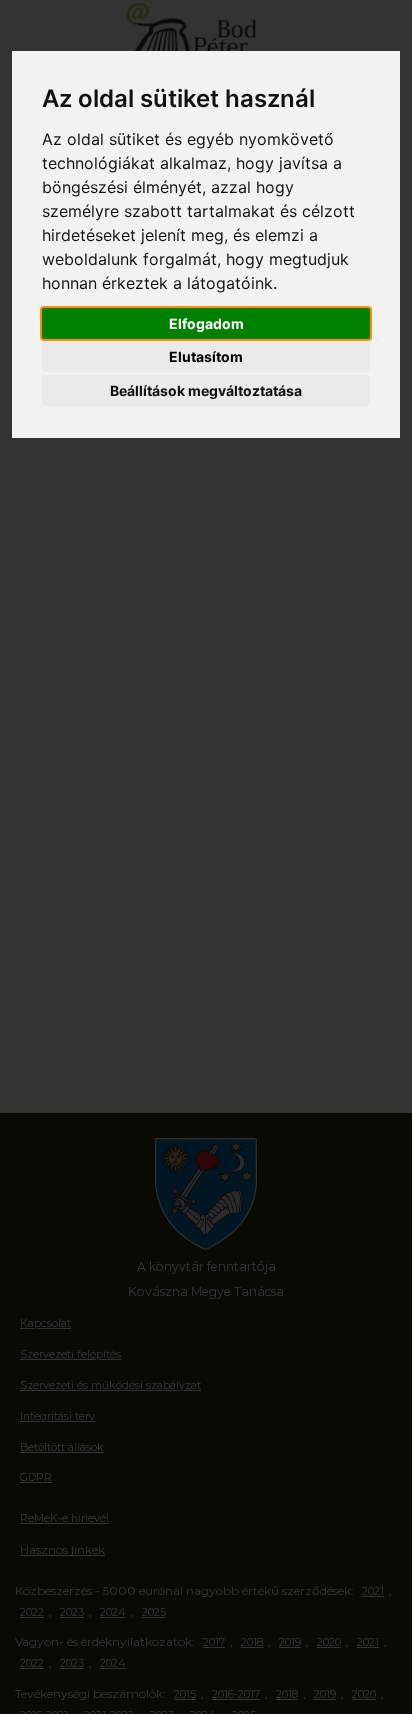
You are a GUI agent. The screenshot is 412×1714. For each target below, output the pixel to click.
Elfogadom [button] (206, 323)
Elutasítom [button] (206, 356)
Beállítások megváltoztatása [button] (206, 390)
